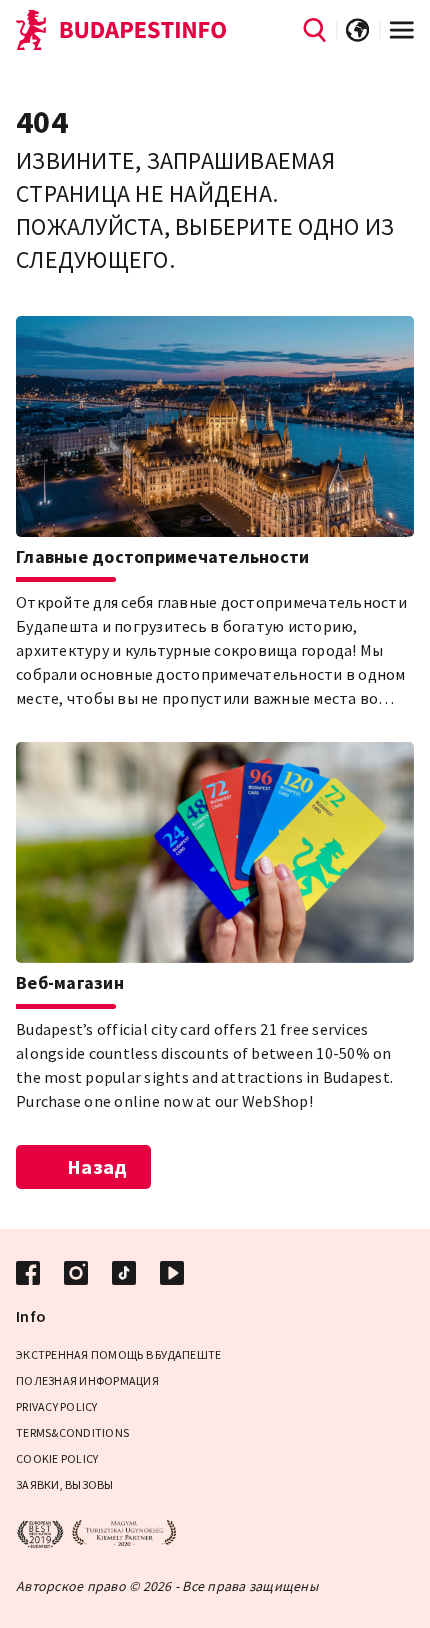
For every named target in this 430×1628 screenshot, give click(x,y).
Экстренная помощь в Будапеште (118, 1354)
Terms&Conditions (72, 1432)
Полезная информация (87, 1380)
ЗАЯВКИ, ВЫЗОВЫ (65, 1484)
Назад (97, 1166)
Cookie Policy (57, 1458)
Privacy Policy (57, 1406)
